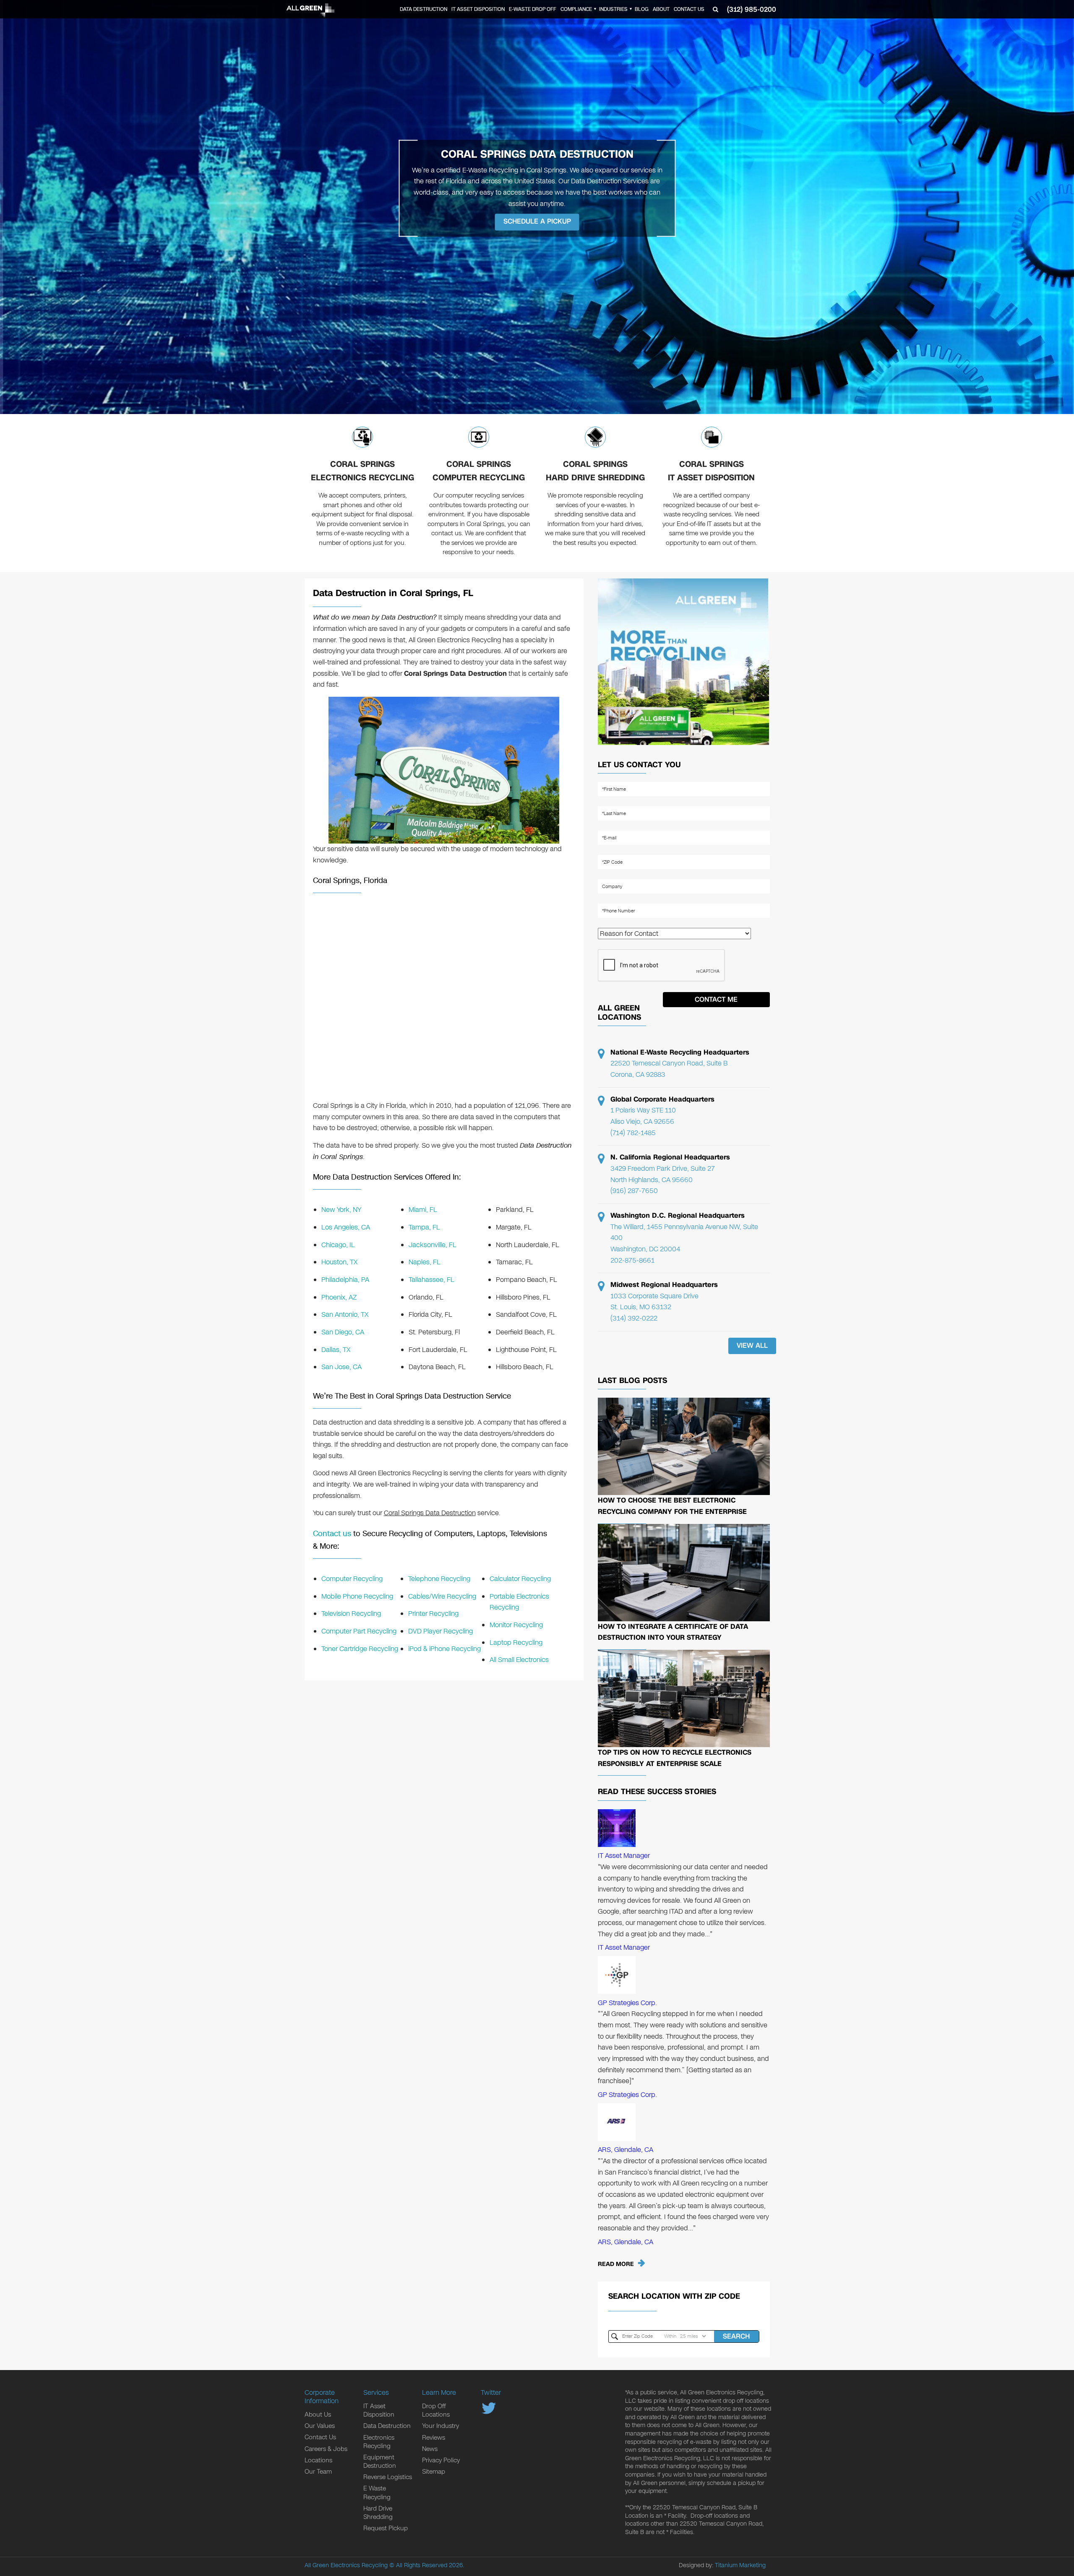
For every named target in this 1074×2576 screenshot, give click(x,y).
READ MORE (616, 2264)
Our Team (318, 2472)
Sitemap (434, 2472)
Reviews (434, 2438)
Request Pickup (386, 2528)
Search (736, 2336)
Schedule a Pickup (537, 222)
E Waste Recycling (377, 2493)
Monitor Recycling (516, 1625)
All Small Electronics (519, 1660)
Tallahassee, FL (431, 1280)
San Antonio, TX (345, 1314)
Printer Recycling (433, 1614)
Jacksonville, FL (433, 1245)
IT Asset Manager (624, 1856)
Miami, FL (423, 1210)
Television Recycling (351, 1614)
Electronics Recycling (379, 2442)
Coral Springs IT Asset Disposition (711, 471)
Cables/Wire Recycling (442, 1596)
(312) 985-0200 (752, 9)
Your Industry (441, 2426)
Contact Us (689, 9)
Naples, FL (425, 1262)
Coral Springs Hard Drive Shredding (595, 471)
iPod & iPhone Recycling (444, 1649)
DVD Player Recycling (441, 1631)
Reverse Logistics (388, 2477)
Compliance (576, 9)
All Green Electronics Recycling (346, 2565)
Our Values (320, 2426)
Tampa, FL (424, 1227)
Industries (613, 9)
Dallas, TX (336, 1350)
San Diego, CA (343, 1332)
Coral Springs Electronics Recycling (362, 471)
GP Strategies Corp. (627, 2003)
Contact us (332, 1534)
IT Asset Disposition (478, 9)
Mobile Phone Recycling (357, 1596)
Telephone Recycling (439, 1579)
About (661, 9)
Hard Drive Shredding (378, 2513)
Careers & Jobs (326, 2449)
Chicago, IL (338, 1245)
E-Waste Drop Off (533, 9)
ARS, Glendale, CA (626, 2150)
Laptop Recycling (516, 1642)
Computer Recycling (352, 1579)
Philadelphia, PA (345, 1280)
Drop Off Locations (436, 2410)
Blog (642, 9)
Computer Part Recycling (359, 1631)
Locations (318, 2460)
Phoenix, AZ (339, 1297)
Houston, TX (339, 1262)
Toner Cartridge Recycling (360, 1649)
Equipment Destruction (380, 2461)
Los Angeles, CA (346, 1227)
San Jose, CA (341, 1367)
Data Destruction (424, 9)
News (430, 2449)
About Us (318, 2415)
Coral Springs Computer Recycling (479, 471)
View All (752, 1345)
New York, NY (341, 1210)
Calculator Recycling (520, 1579)
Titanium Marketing (740, 2565)
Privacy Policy (441, 2460)
